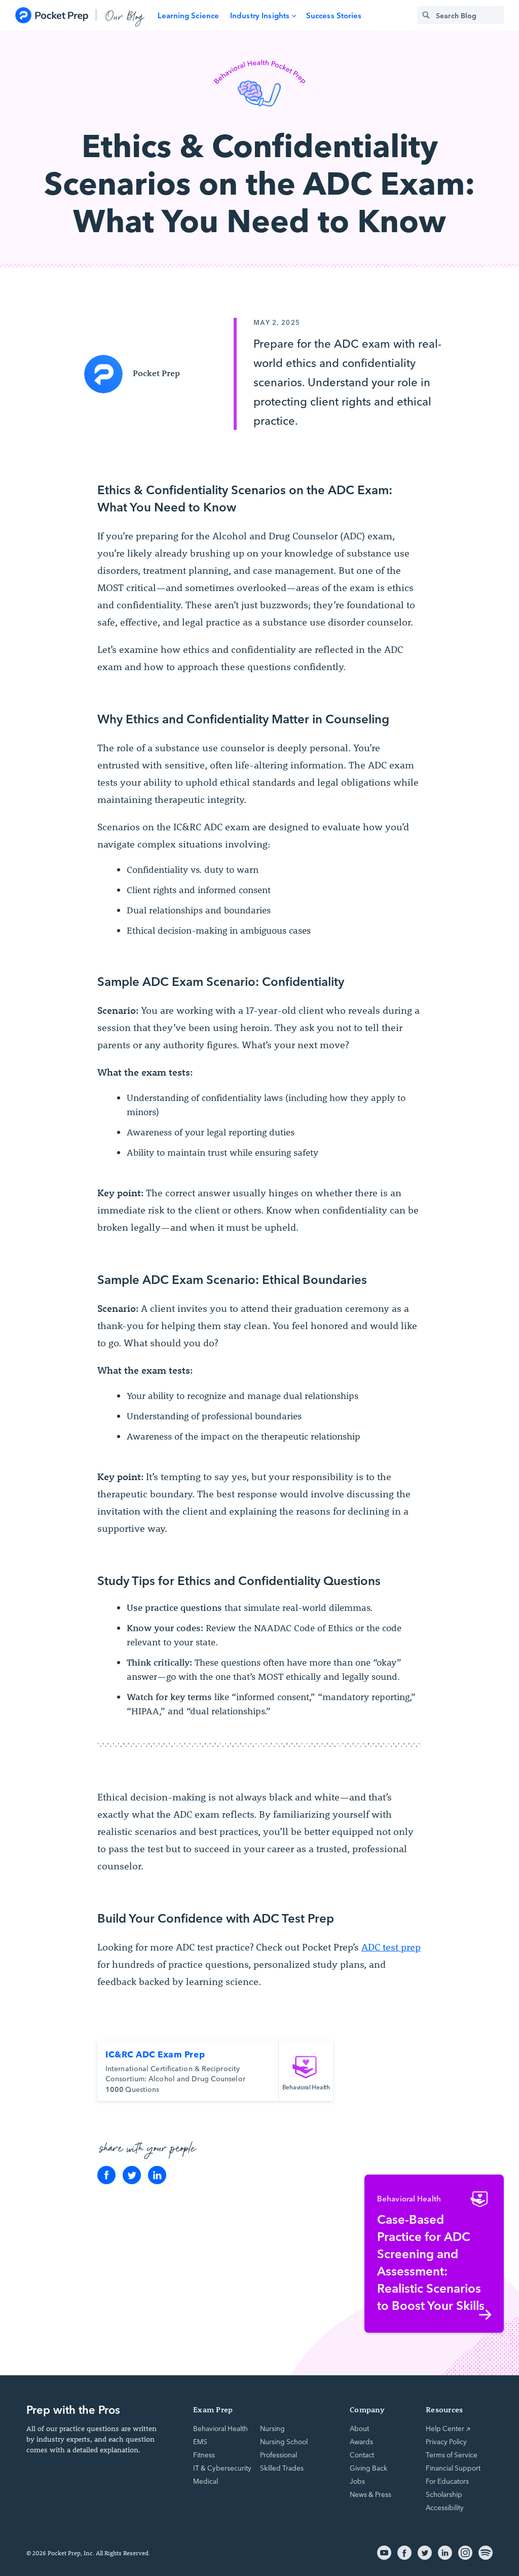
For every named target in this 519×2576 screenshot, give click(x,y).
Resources (444, 2409)
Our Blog (125, 15)
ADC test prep (391, 1947)
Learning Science (188, 15)
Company (367, 2409)
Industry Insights (260, 15)
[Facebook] (106, 2175)
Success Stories (334, 15)
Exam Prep (213, 2409)
